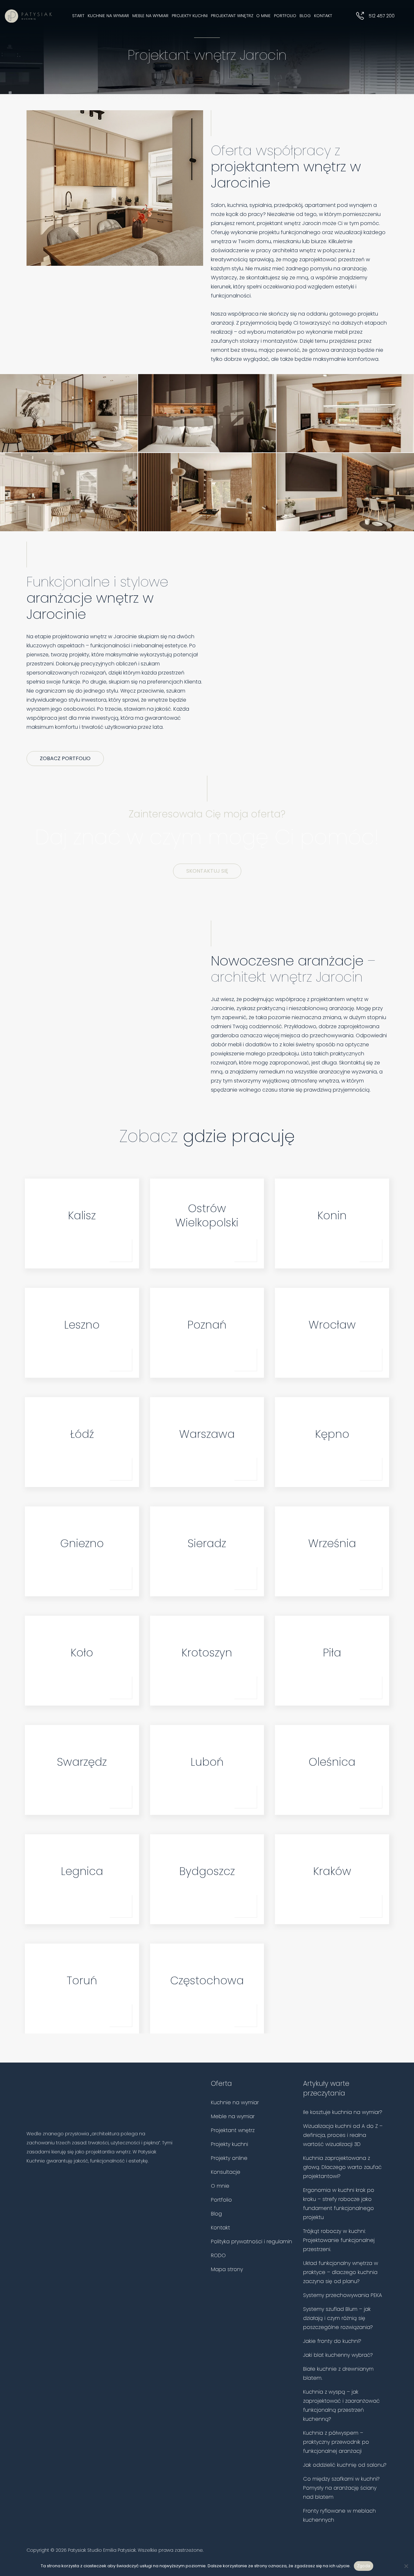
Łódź (82, 1434)
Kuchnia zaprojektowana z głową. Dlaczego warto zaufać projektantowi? (342, 2167)
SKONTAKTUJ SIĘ (207, 871)
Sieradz (207, 1543)
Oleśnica (332, 1762)
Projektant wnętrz (232, 16)
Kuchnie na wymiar (108, 16)
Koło (82, 1653)
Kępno (332, 1434)
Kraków (332, 1871)
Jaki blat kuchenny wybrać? (338, 2355)
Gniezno (82, 1543)
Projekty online (229, 2158)
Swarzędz (82, 1762)
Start (78, 16)
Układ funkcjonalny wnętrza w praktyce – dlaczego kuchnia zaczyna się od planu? (341, 2272)
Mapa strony (227, 2269)
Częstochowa (207, 1980)
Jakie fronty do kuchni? (332, 2341)
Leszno (82, 1325)
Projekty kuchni (190, 16)
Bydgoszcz (207, 1871)
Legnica (82, 1871)
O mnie (263, 16)
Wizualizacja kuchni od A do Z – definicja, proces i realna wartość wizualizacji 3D (343, 2135)
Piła (332, 1653)
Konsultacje (226, 2172)
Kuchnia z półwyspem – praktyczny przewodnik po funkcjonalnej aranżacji (336, 2442)
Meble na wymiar (150, 16)
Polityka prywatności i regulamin (251, 2242)
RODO (218, 2255)
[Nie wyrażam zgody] (406, 2566)
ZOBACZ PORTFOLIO (65, 758)
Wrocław (332, 1325)
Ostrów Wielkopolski (207, 1215)
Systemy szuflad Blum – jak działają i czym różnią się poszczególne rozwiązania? (338, 2318)
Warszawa (207, 1434)
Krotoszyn (207, 1653)
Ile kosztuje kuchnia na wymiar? (343, 2112)
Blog (305, 16)
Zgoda (364, 2566)
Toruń (82, 1980)
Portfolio (285, 16)
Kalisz (82, 1215)
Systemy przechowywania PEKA (343, 2295)
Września (332, 1543)
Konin (332, 1215)
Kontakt (323, 16)
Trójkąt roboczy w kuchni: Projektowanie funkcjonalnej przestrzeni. (339, 2240)
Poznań (207, 1325)
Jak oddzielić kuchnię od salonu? (345, 2465)
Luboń (207, 1762)
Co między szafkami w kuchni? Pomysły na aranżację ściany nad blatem (341, 2488)
